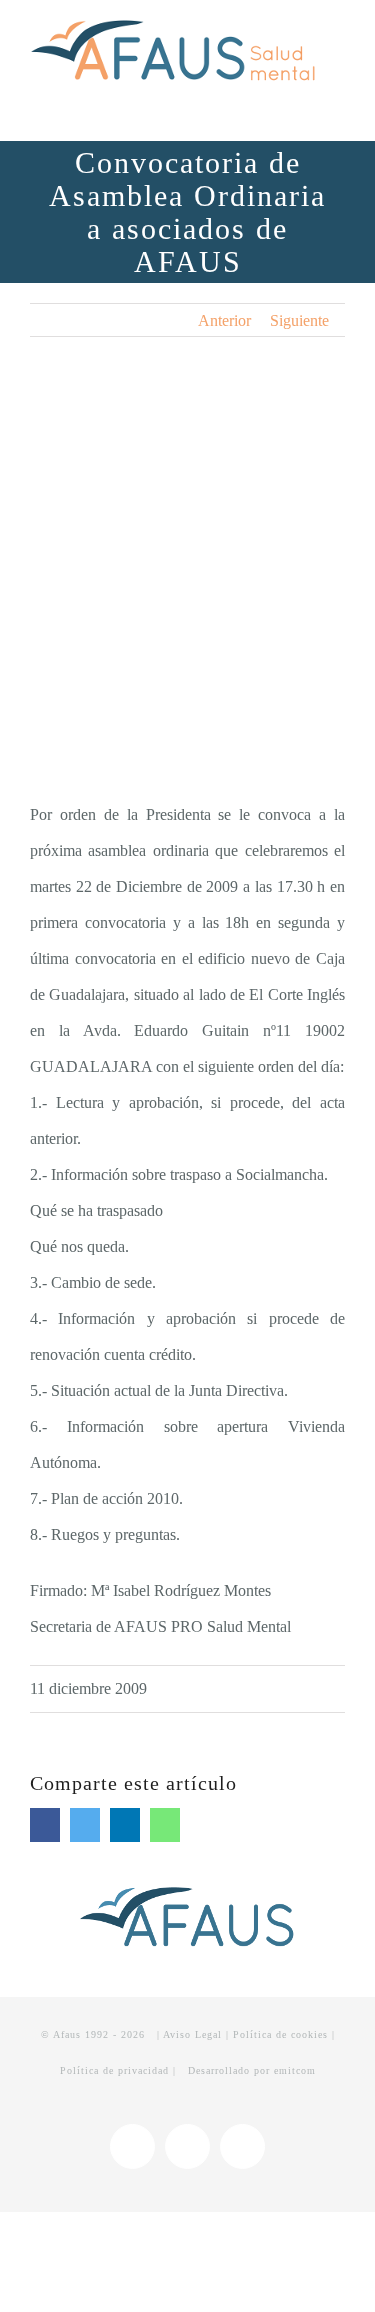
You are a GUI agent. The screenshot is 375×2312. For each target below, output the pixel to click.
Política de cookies (280, 2034)
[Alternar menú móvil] (337, 100)
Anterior (224, 320)
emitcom (295, 2070)
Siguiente (299, 320)
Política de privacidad (114, 2070)
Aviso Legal (192, 2034)
